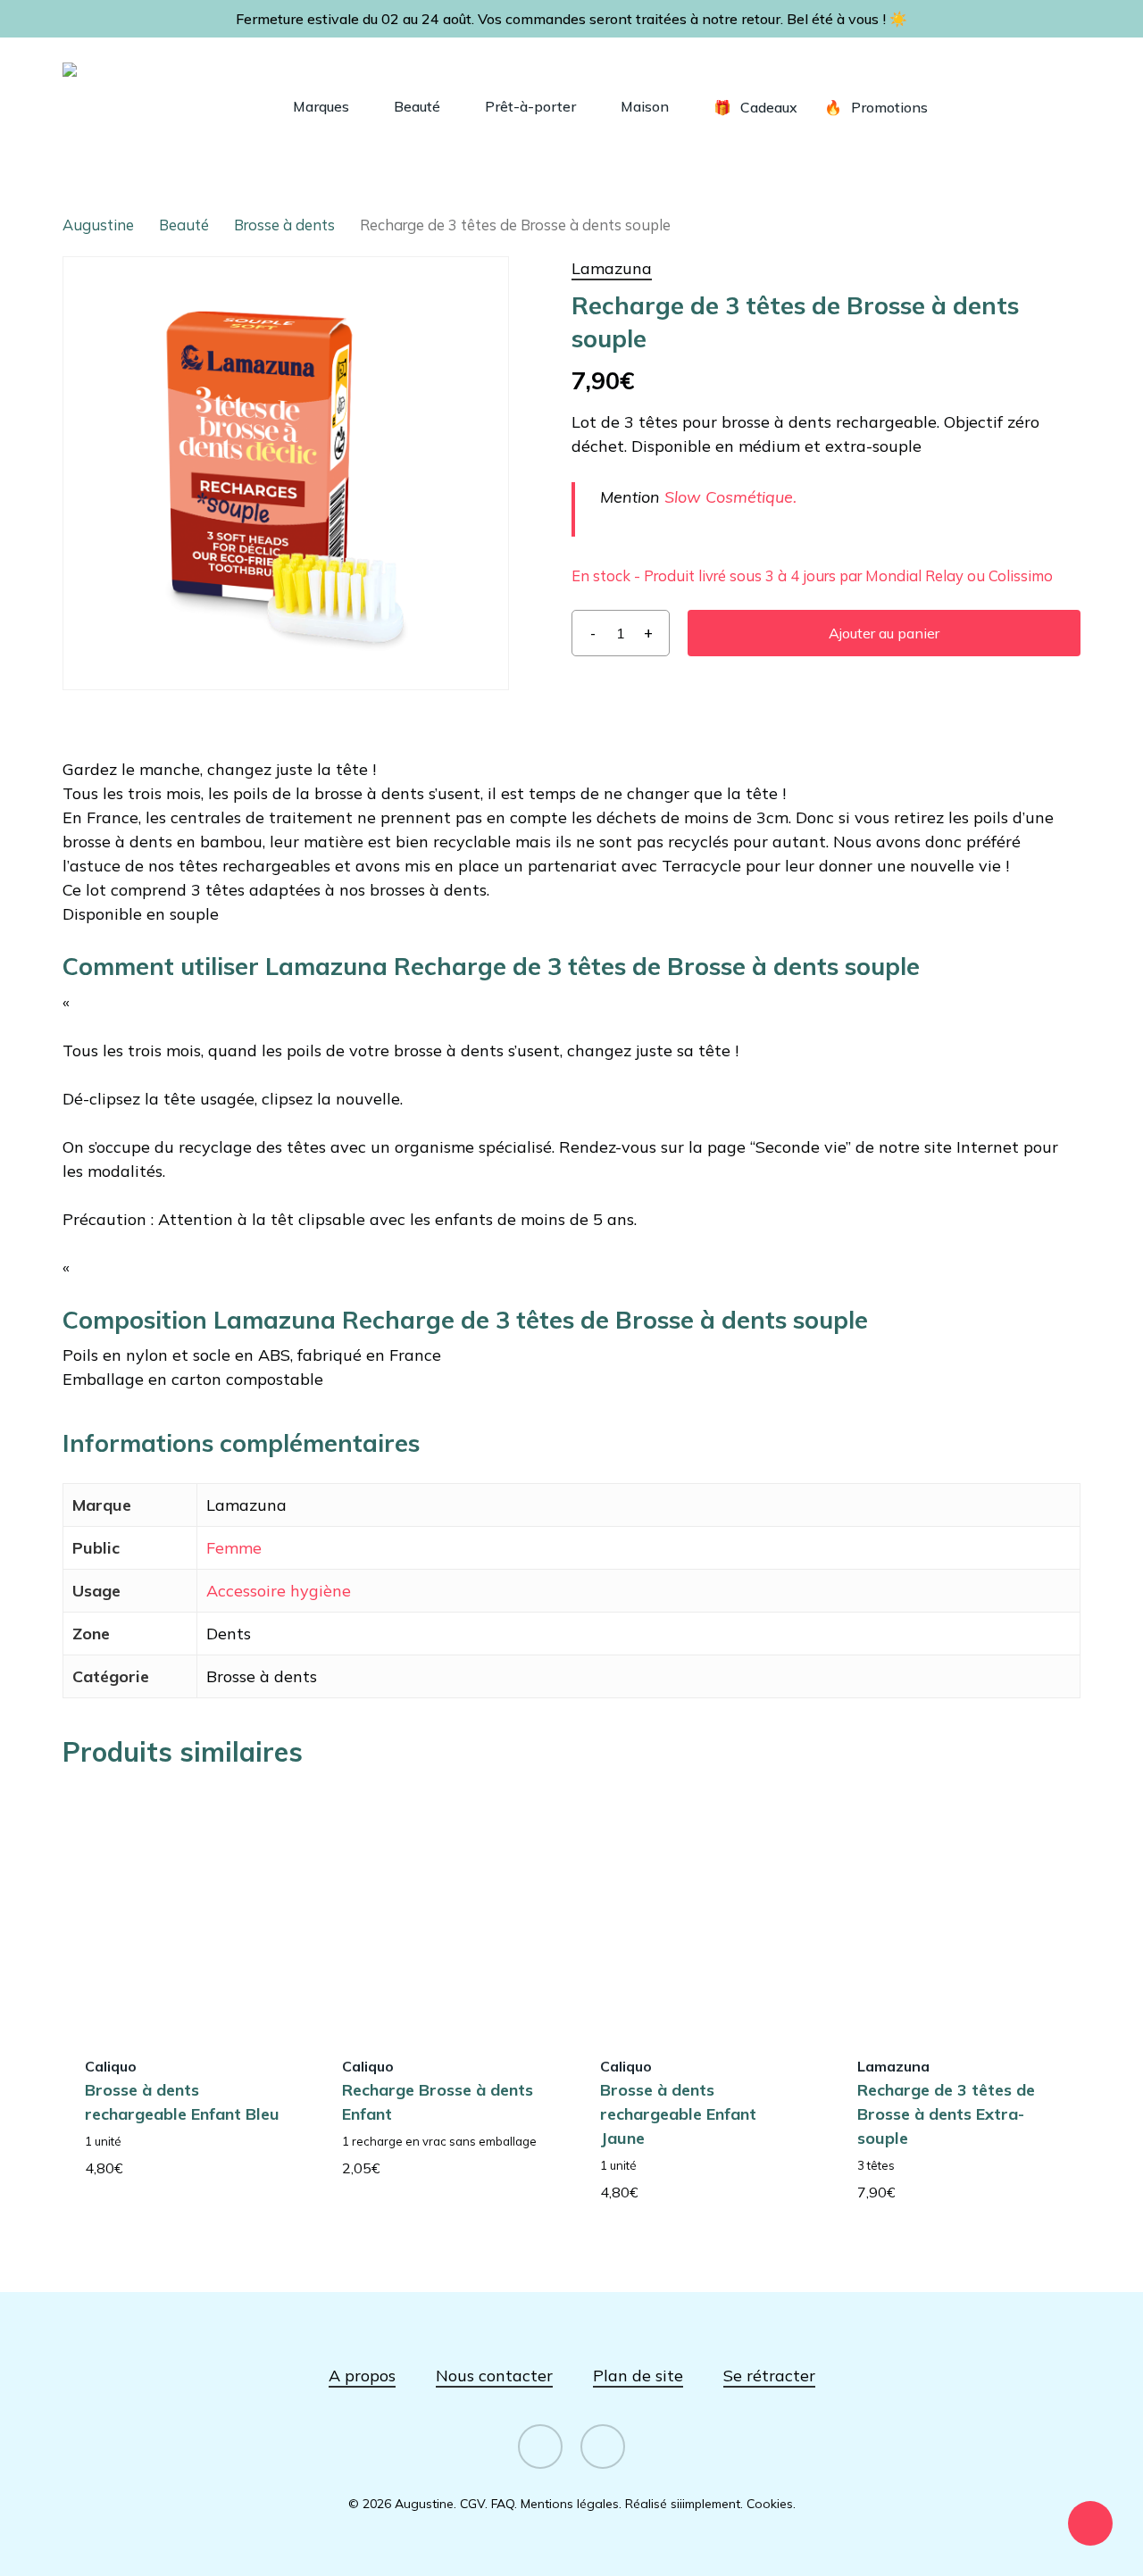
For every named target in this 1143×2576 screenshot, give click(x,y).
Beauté (184, 225)
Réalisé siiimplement (683, 2504)
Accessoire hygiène (279, 1591)
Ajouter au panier (884, 633)
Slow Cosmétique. (730, 497)
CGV (472, 2504)
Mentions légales (570, 2504)
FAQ (503, 2504)
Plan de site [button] (638, 2376)
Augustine (98, 225)
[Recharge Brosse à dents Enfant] (442, 1910)
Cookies (770, 2504)
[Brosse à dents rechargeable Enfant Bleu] (185, 1910)
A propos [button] (362, 2376)
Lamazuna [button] (612, 268)
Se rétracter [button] (769, 2376)
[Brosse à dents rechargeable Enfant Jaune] (700, 1910)
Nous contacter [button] (494, 2376)
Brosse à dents (284, 225)
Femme (234, 1548)
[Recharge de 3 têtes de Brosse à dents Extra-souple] (957, 1910)
